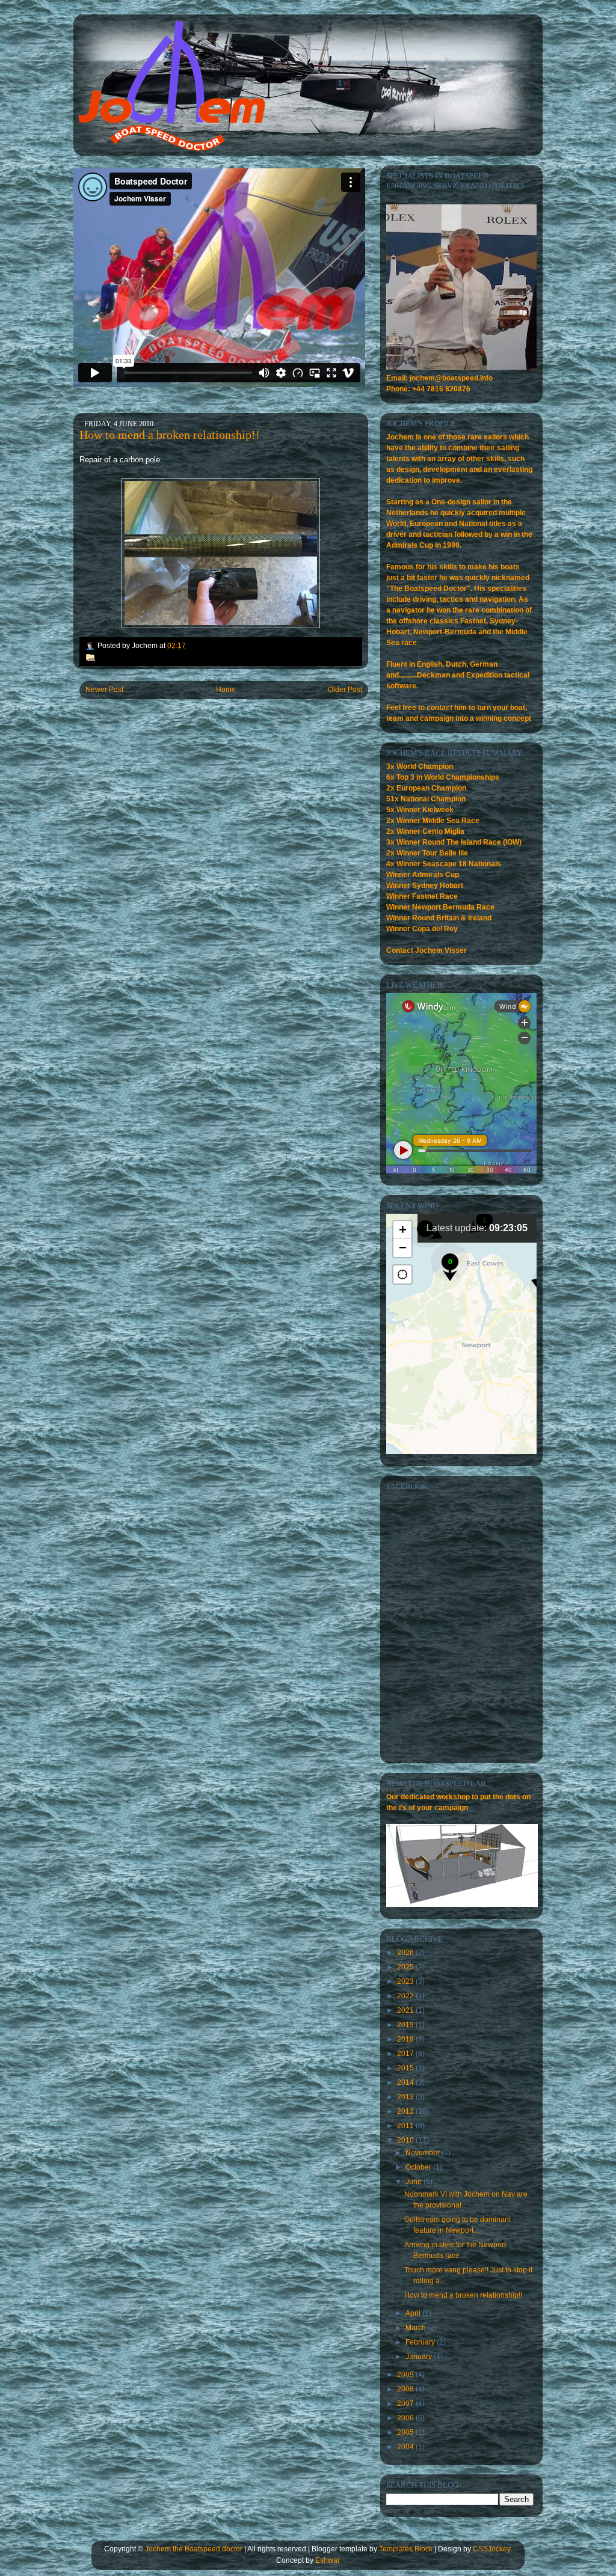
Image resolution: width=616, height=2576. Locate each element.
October (419, 2167)
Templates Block (406, 2549)
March (417, 2328)
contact (439, 708)
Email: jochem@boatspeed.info (439, 378)
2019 (406, 2025)
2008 (406, 2389)
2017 (406, 2054)
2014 (406, 2082)
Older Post (345, 690)
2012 (406, 2111)
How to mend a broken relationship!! (170, 435)
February (421, 2342)
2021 (406, 2010)
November (423, 2153)
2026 (406, 1953)
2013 (406, 2097)
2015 (406, 2068)
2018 (406, 2039)
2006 (406, 2418)
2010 (406, 2140)
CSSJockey (491, 2549)
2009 (406, 2375)
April (414, 2313)
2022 (406, 1996)
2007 (406, 2403)
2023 (406, 1981)
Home (226, 690)
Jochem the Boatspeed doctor (194, 2549)
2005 (406, 2432)
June (414, 2182)
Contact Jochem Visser (427, 950)
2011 (406, 2126)
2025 (406, 1967)
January (420, 2357)
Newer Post (104, 690)
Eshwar (328, 2560)
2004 (406, 2447)
